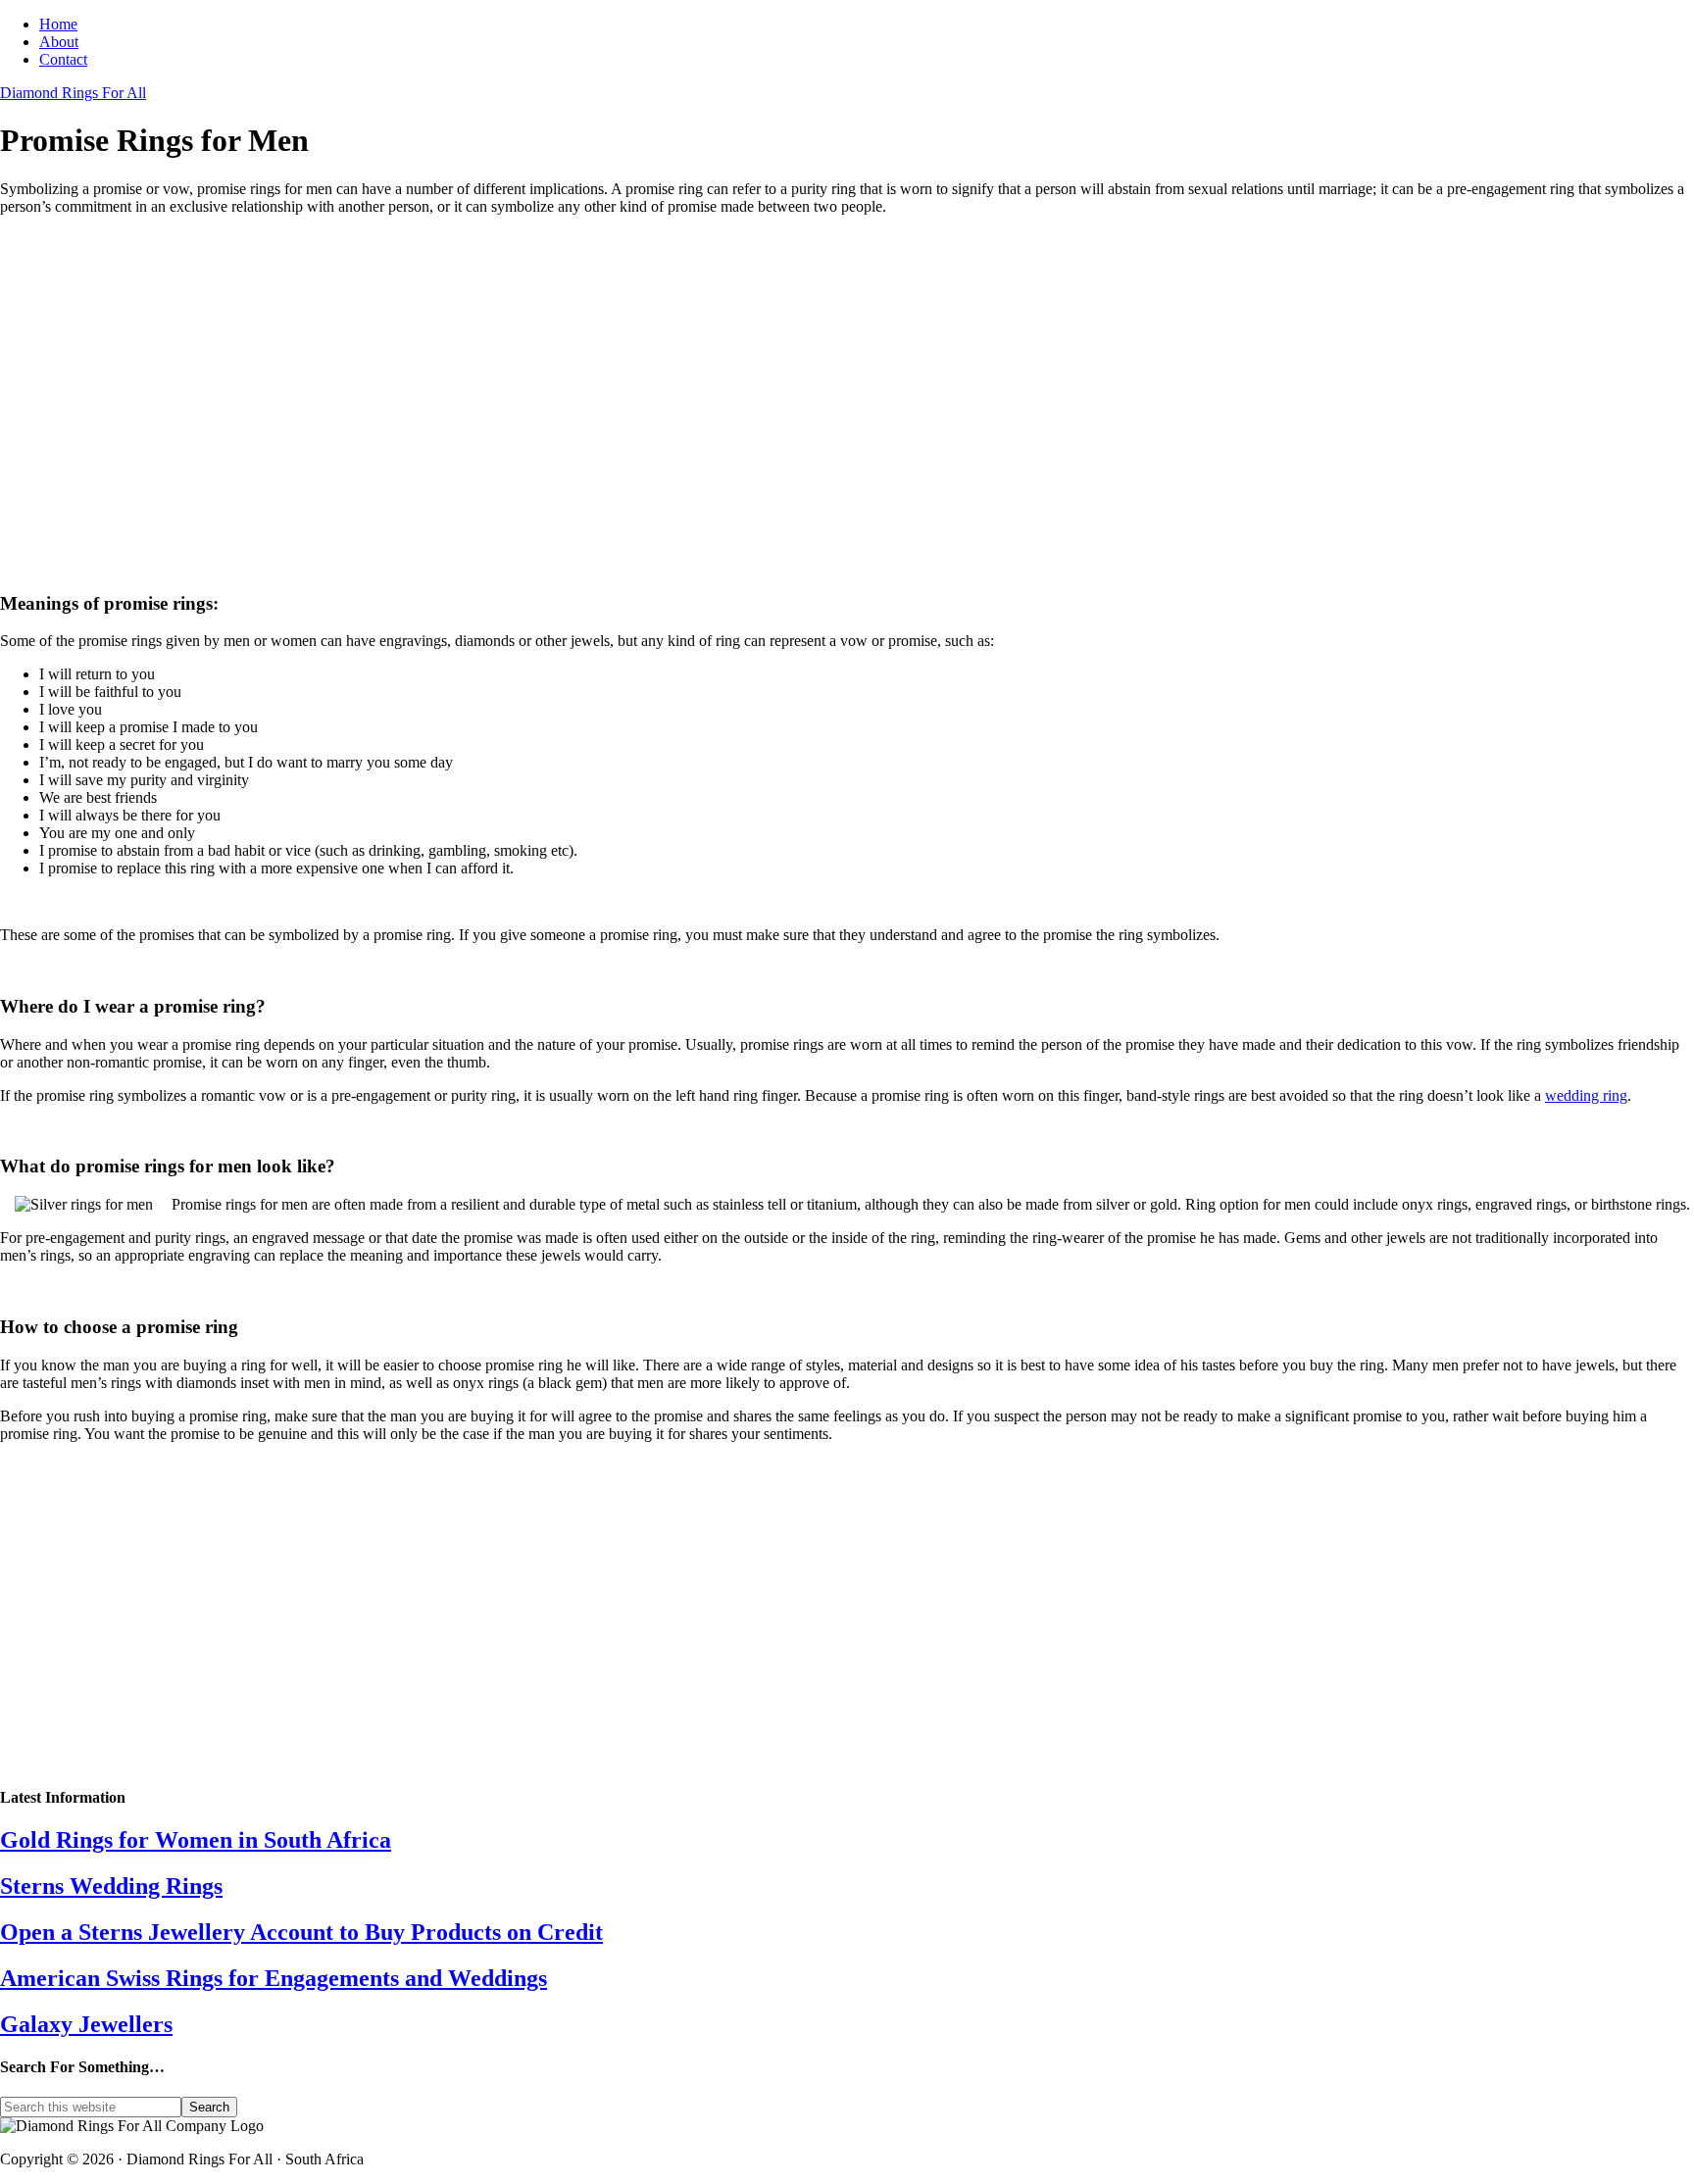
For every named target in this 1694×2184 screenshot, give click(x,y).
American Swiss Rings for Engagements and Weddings (274, 1978)
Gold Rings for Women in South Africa (196, 1840)
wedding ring (1586, 1095)
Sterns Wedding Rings (111, 1886)
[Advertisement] (588, 420)
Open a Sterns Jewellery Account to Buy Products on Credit (301, 1932)
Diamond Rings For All (73, 93)
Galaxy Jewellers (86, 2024)
